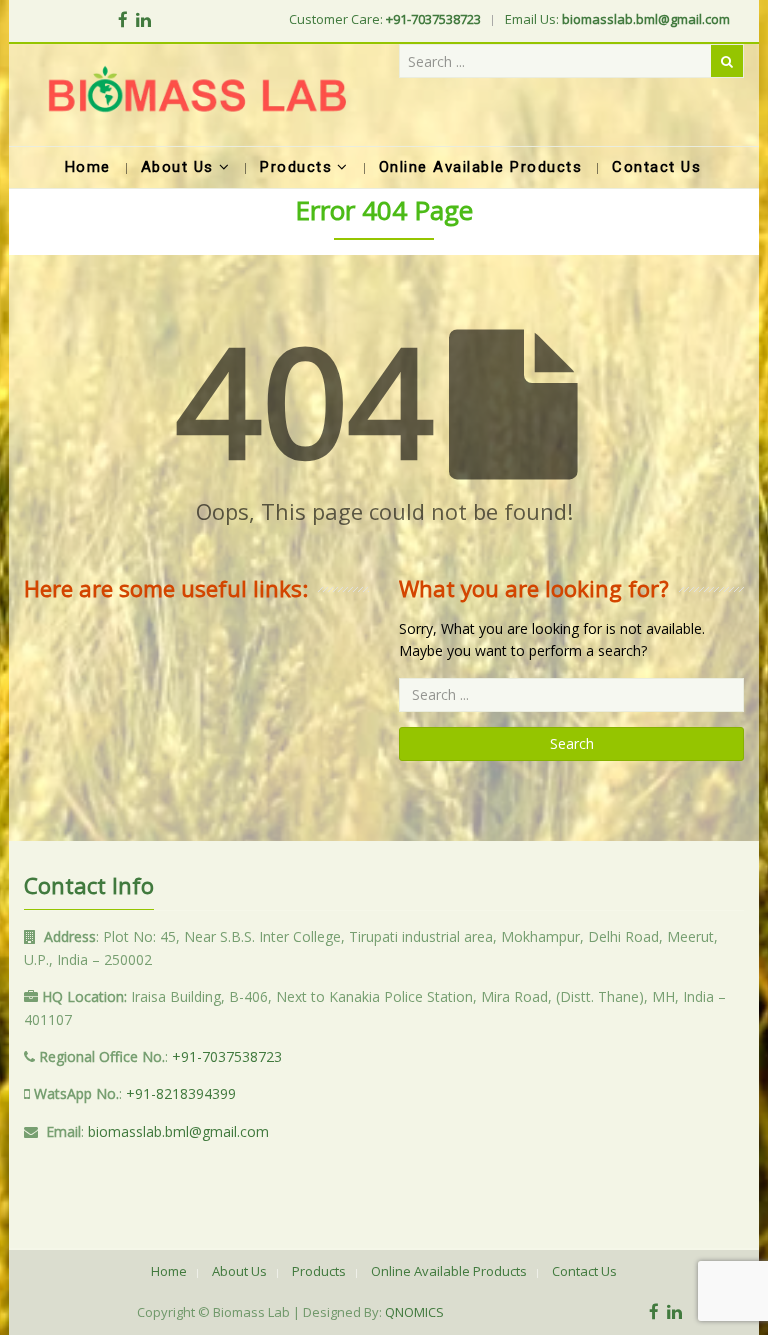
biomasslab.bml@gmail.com (178, 1131)
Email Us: (617, 19)
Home (169, 1271)
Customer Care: (385, 19)
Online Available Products (449, 1271)
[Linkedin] (143, 19)
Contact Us (584, 1271)
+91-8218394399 (181, 1093)
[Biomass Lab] (196, 95)
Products (319, 1271)
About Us (239, 1271)
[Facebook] (123, 19)
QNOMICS (414, 1312)
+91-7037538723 (227, 1056)
